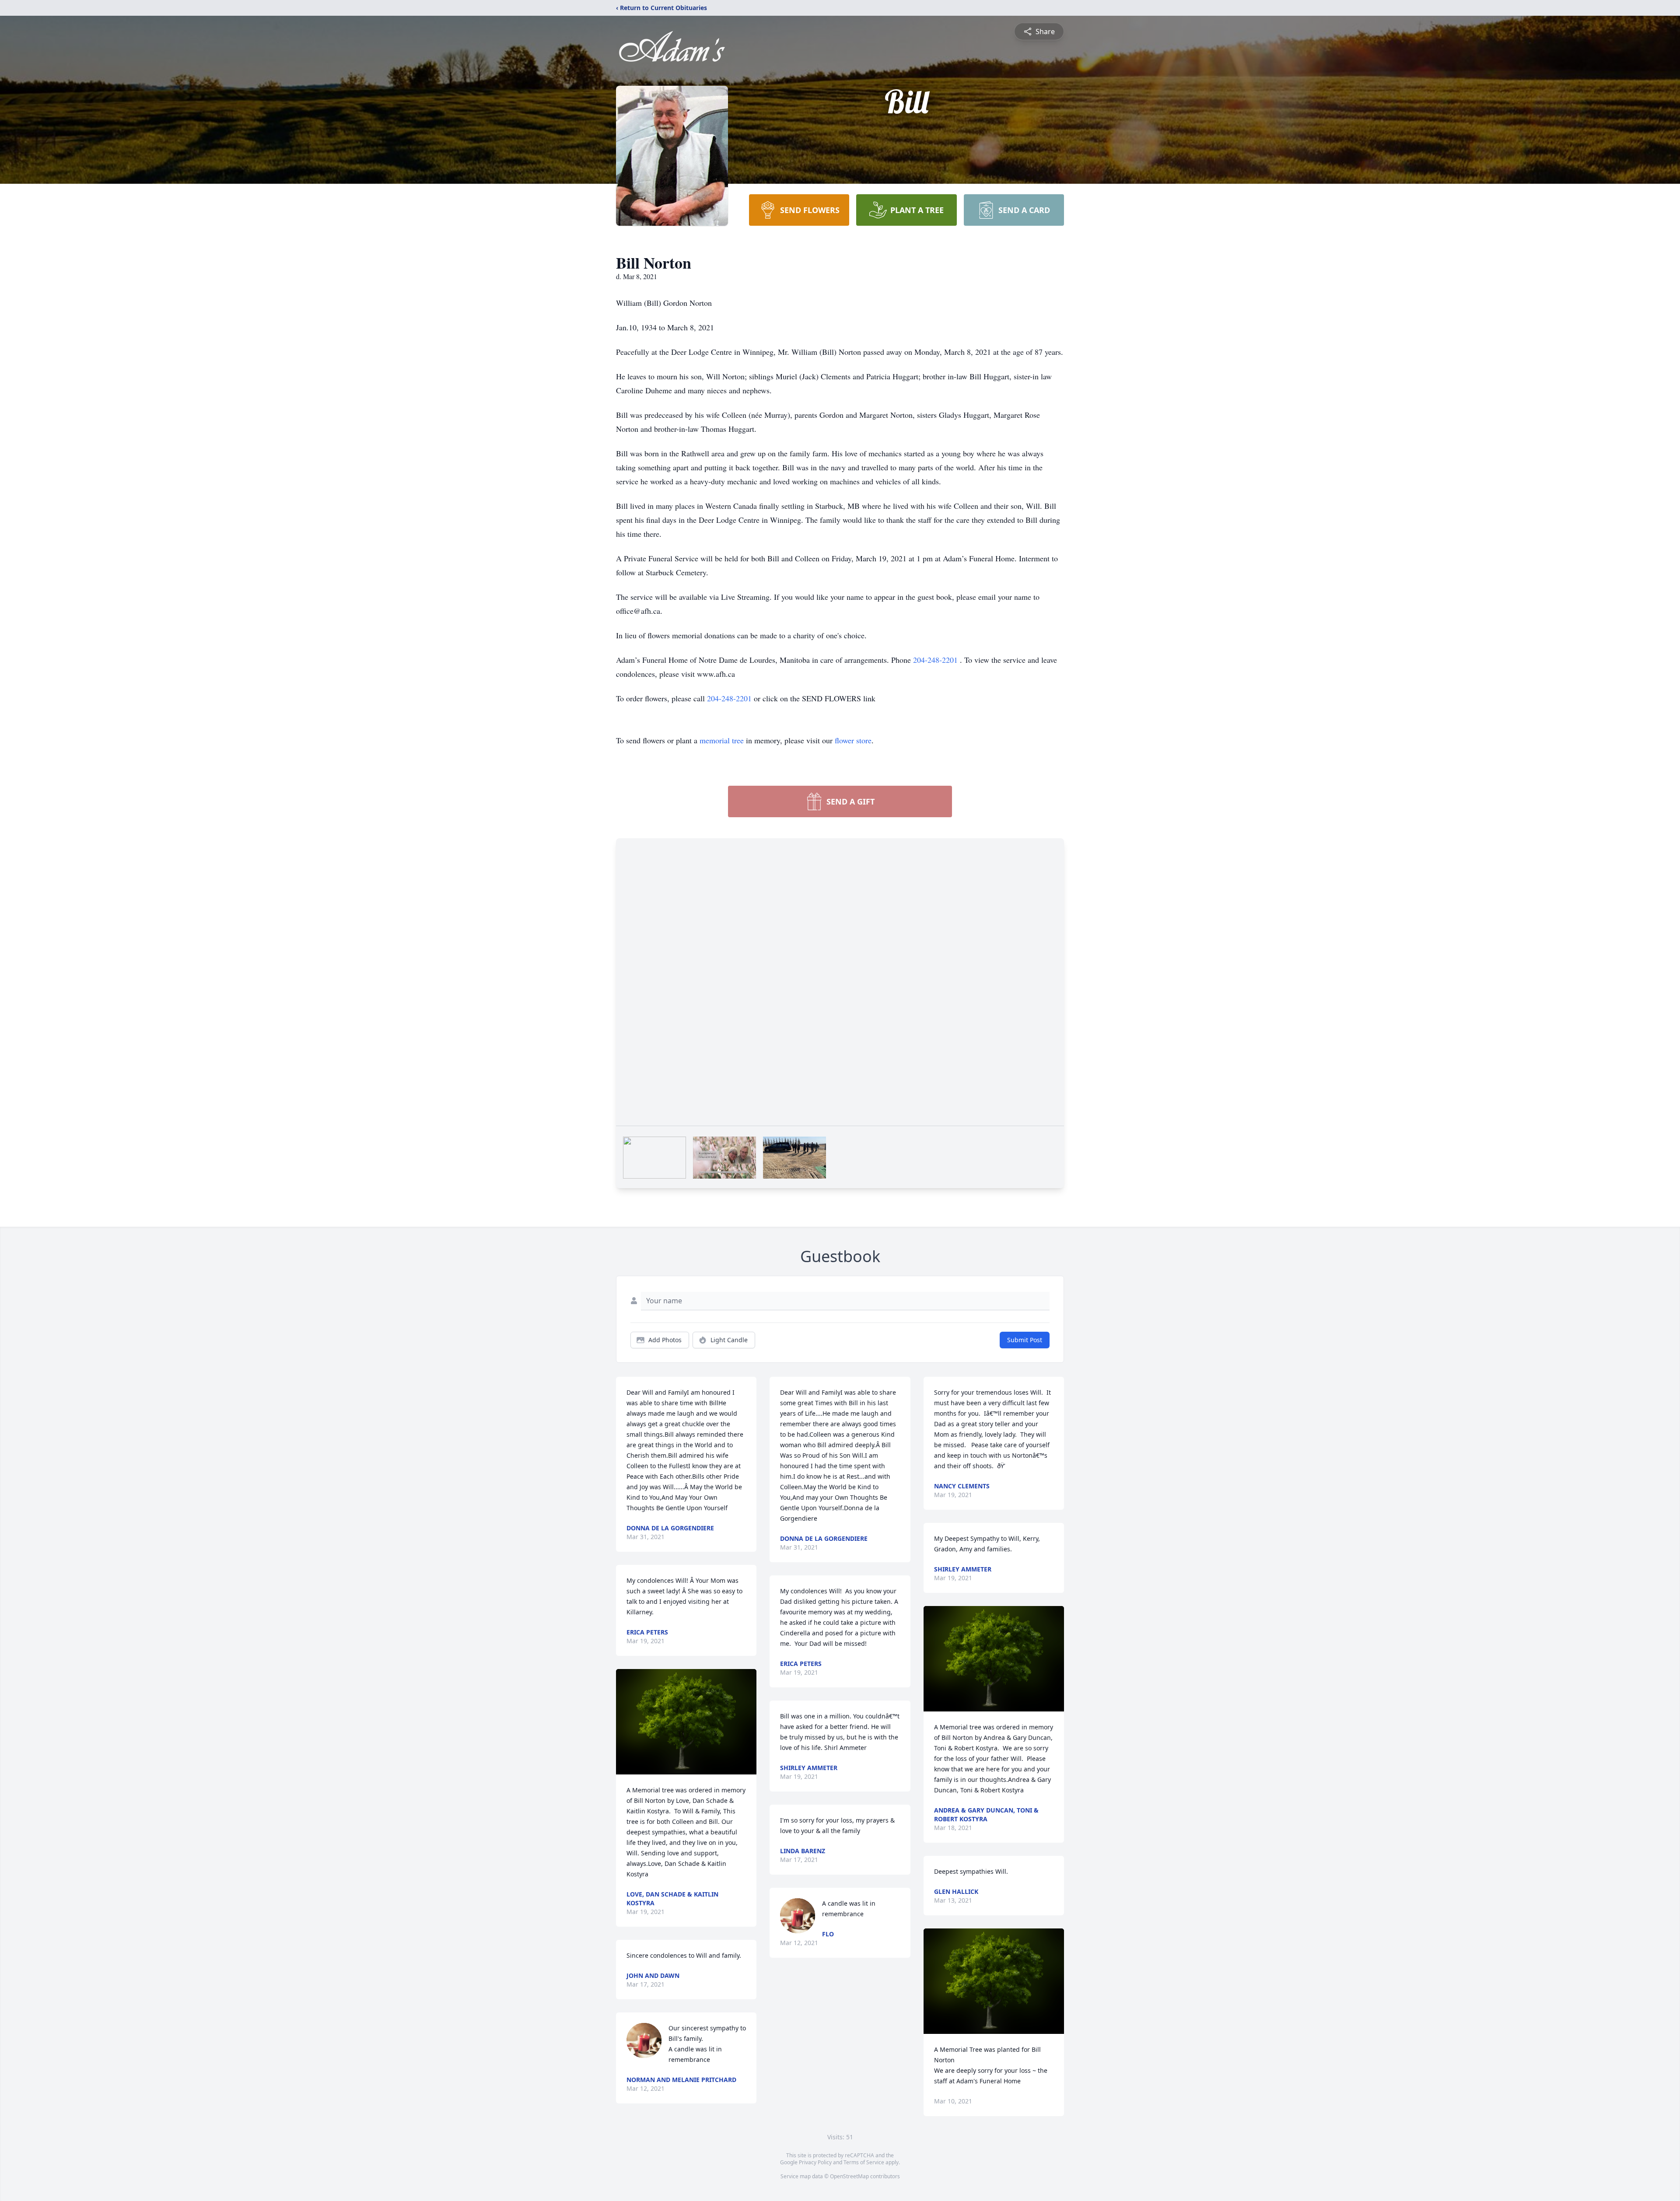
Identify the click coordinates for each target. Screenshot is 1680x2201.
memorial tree (722, 740)
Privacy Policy (815, 2162)
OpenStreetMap (849, 2176)
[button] (686, 1722)
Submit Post (1025, 1340)
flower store (853, 740)
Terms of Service (864, 2162)
